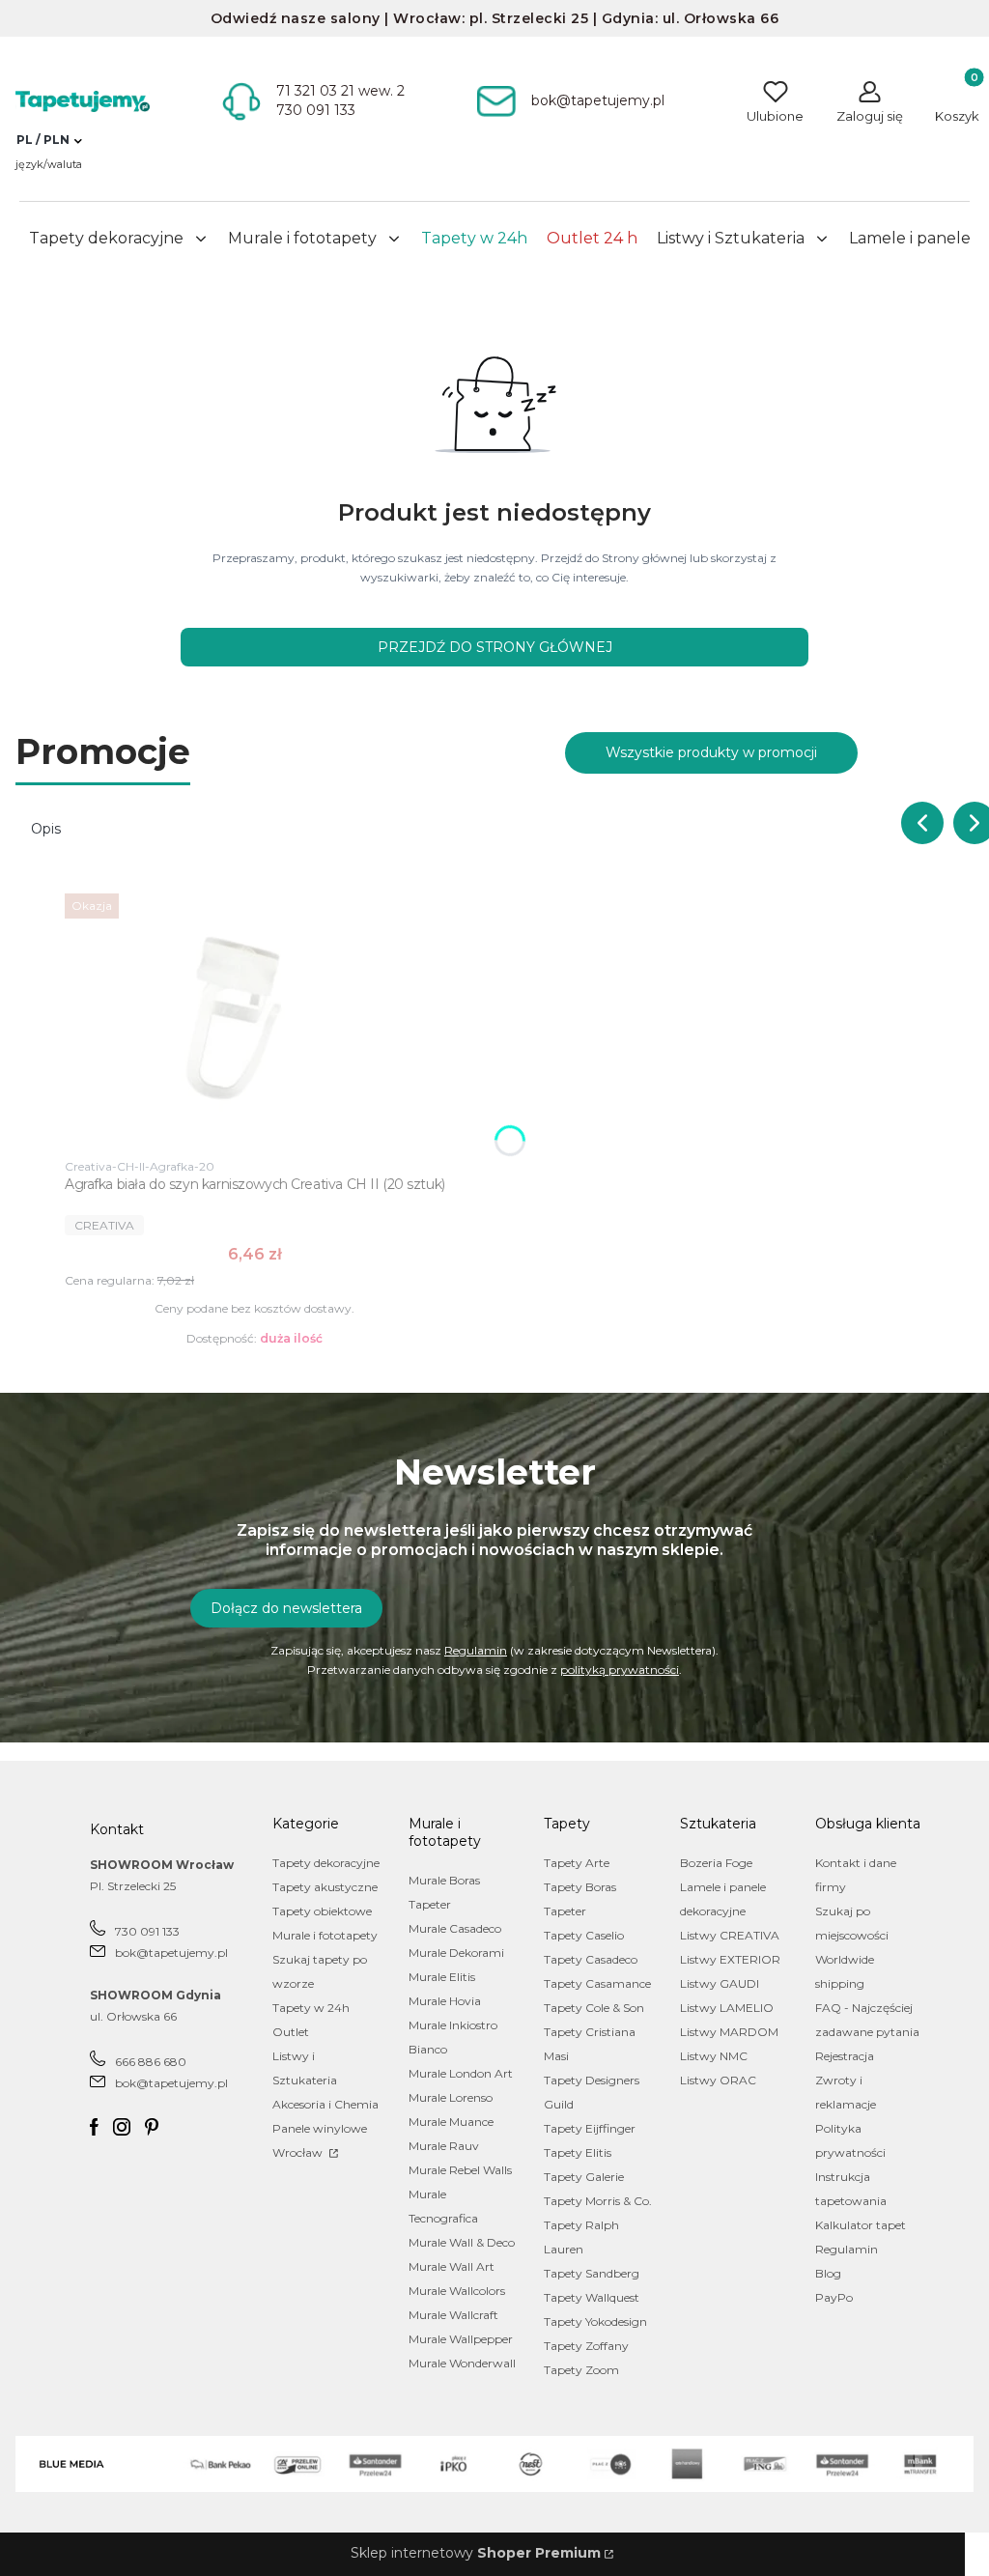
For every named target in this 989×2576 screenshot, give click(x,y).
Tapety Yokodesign (595, 2321)
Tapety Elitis (578, 2152)
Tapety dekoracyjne (326, 1863)
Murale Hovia (445, 2001)
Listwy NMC (714, 2056)
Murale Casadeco (455, 1928)
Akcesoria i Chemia (325, 2104)
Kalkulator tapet (861, 2225)
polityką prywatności (620, 1670)
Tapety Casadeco (591, 1959)
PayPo (834, 2297)
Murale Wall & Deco (462, 2242)
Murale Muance (451, 2122)
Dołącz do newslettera (286, 1608)
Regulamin (476, 1650)
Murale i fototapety (325, 1935)
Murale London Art (461, 2073)
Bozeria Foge (716, 1863)
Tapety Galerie (584, 2177)
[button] (49, 140)
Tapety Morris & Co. (598, 2201)
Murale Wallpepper (461, 2339)
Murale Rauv (444, 2146)
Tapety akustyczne (325, 1887)
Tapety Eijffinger (590, 2128)
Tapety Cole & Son (594, 2008)
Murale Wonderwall (462, 2363)
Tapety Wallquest (592, 2297)
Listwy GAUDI (720, 1983)
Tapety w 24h (311, 2008)
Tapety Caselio (584, 1935)
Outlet (291, 2032)
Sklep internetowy (476, 2553)
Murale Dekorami (456, 1953)
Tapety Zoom (581, 2370)
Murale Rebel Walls (460, 2170)
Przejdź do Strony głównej (495, 647)
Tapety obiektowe (322, 1911)
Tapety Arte (577, 1863)
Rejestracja (845, 2056)
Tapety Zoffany (586, 2346)
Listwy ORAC (718, 2080)
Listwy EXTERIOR (730, 1959)
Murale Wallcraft (453, 2315)
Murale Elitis (442, 1977)
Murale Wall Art (452, 2266)
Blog (828, 2273)
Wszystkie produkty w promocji (711, 752)
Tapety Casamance (597, 1983)
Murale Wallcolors (457, 2291)
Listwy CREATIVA (730, 1935)
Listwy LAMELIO (727, 2008)
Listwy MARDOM (729, 2032)
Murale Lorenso (451, 2097)
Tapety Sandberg (592, 2273)
